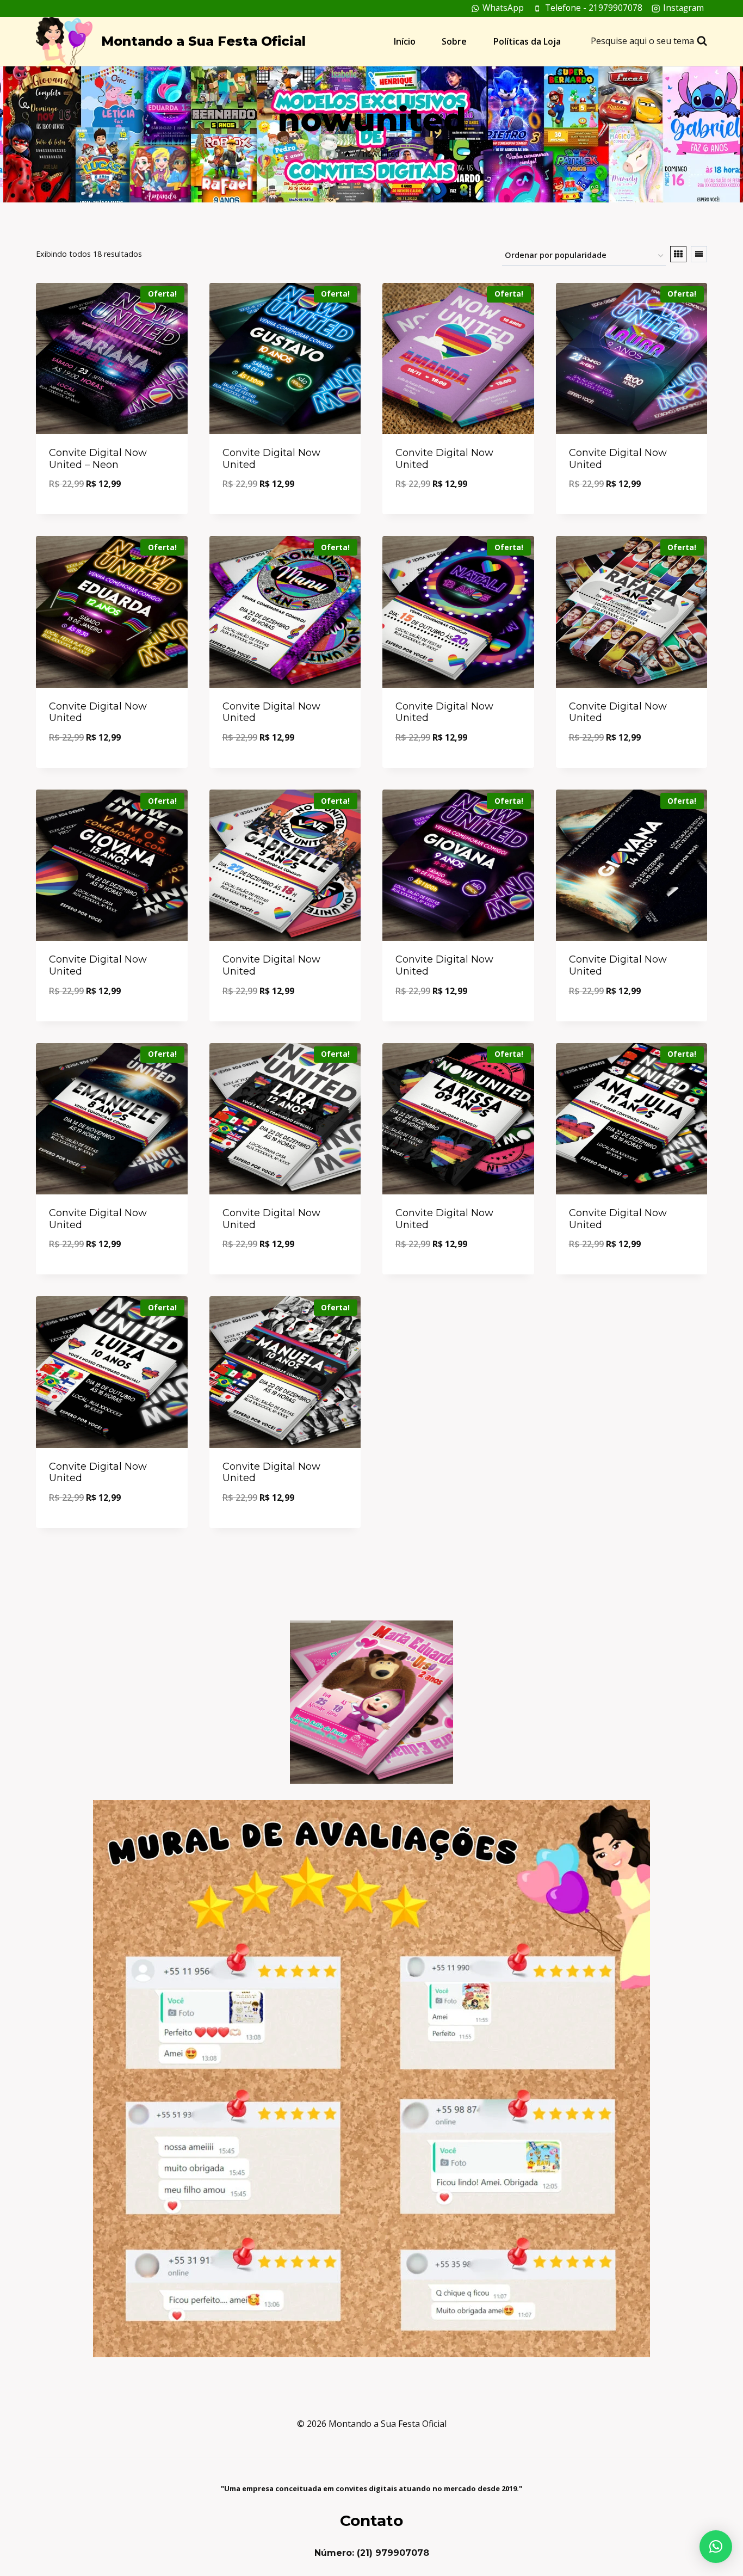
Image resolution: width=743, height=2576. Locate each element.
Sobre (454, 41)
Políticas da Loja (527, 41)
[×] (716, 2547)
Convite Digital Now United (271, 459)
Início (405, 41)
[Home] (348, 154)
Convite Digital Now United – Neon (98, 459)
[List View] (699, 254)
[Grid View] (678, 254)
